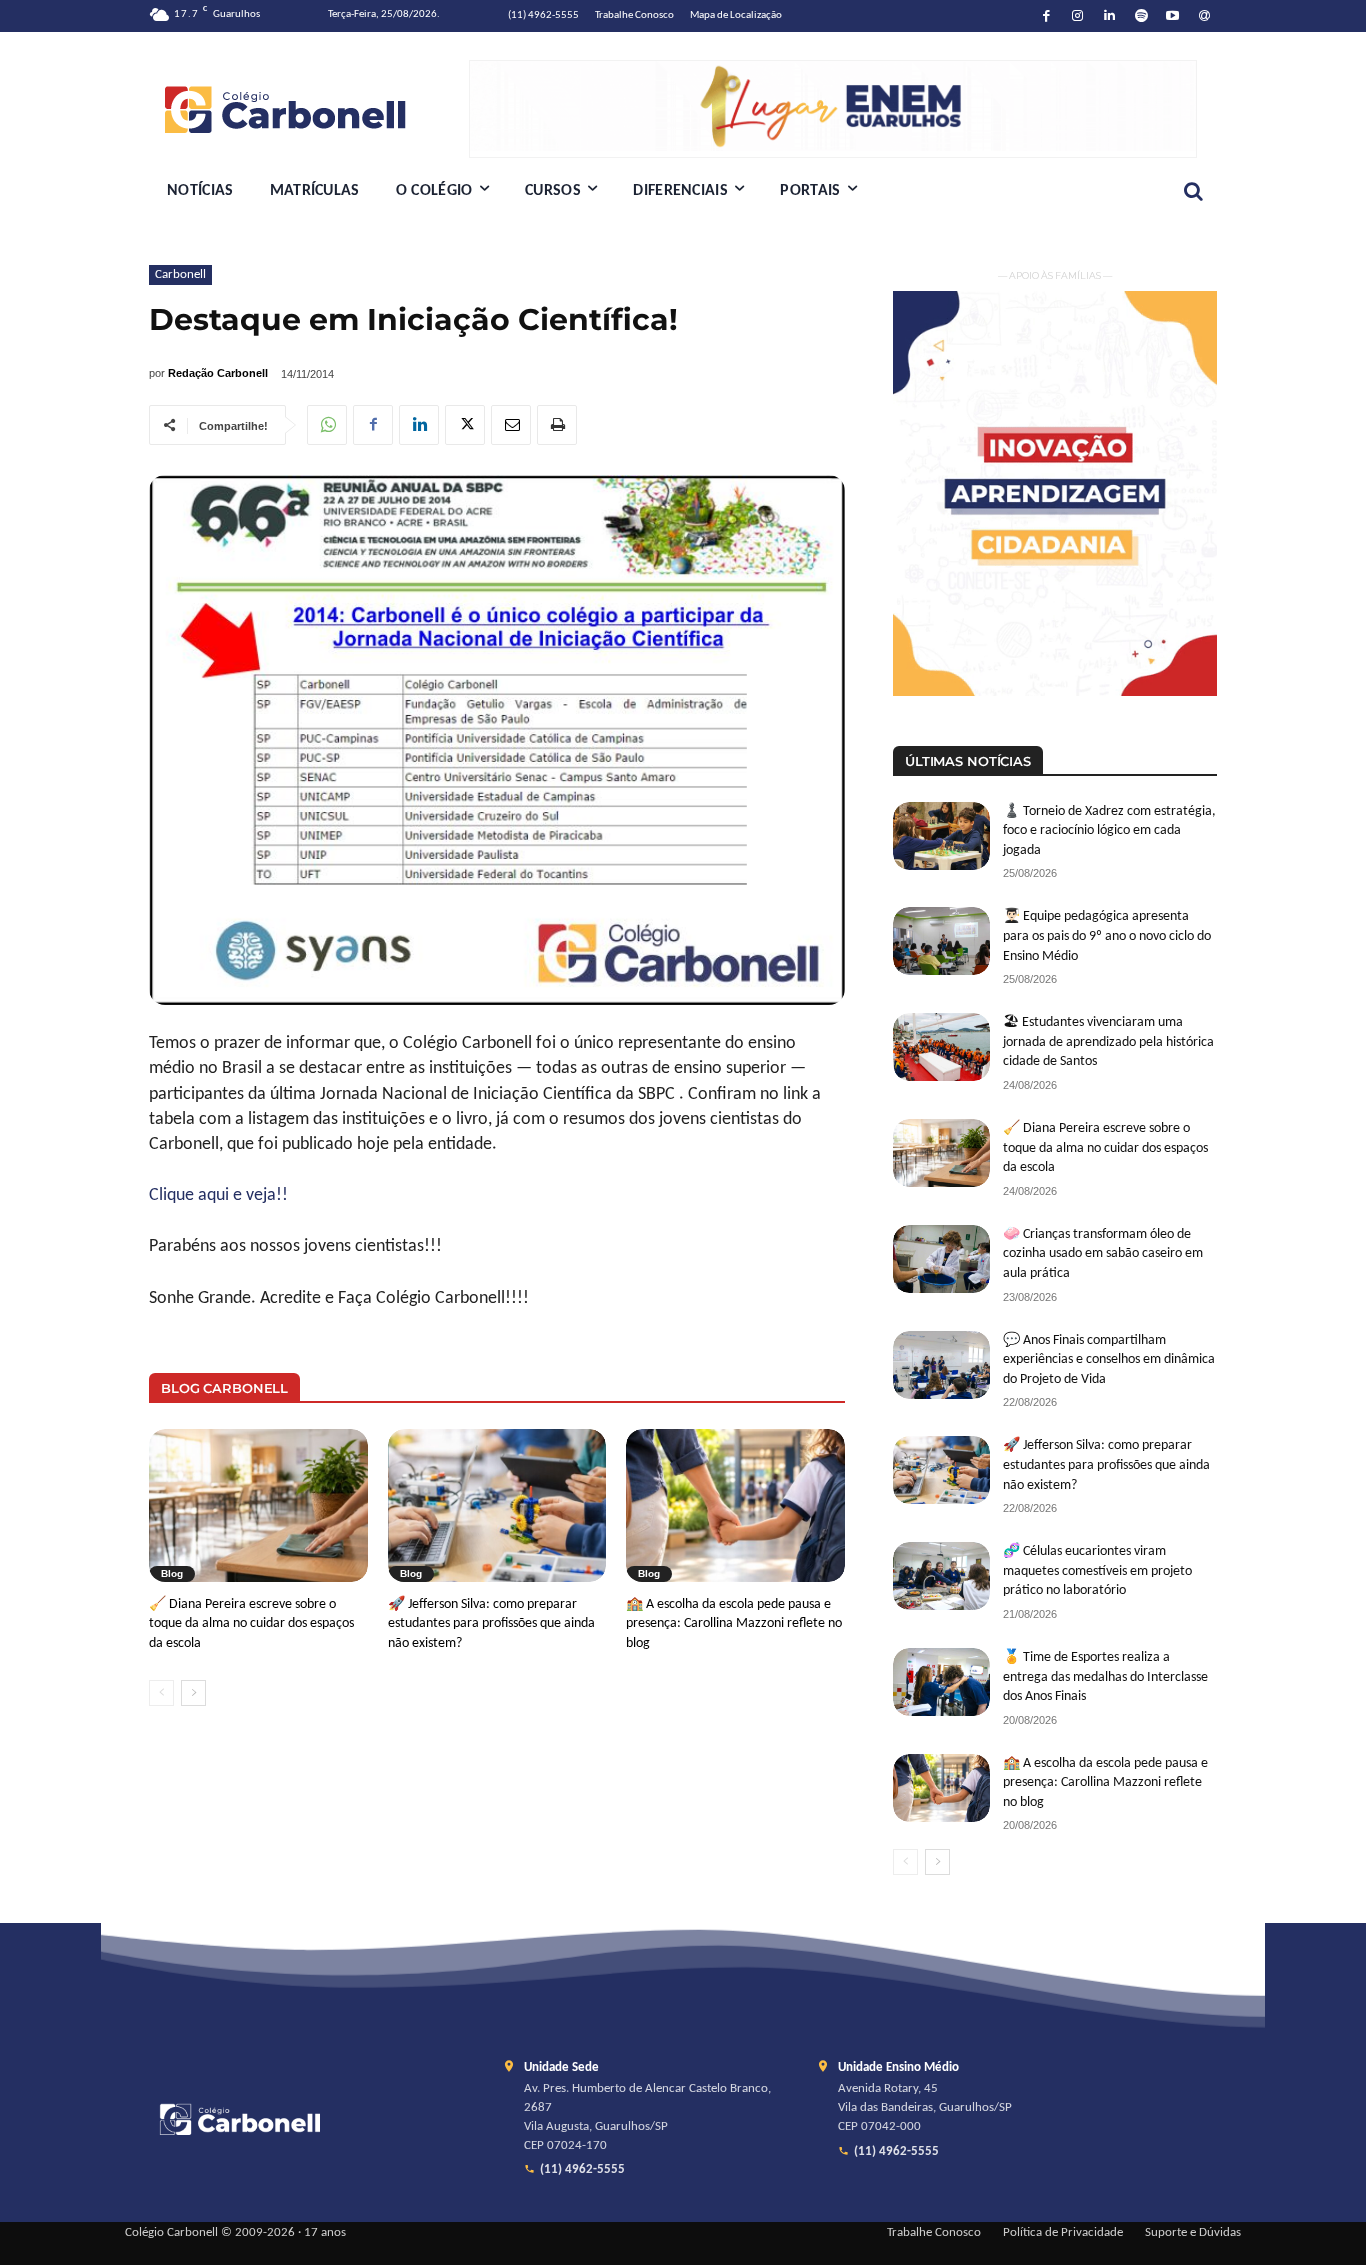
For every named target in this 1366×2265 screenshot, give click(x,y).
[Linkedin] (1109, 16)
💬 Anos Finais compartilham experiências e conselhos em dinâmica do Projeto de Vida (1109, 1360)
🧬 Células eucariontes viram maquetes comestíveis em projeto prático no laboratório (1097, 1571)
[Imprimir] (557, 425)
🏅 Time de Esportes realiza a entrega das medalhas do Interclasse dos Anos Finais (1105, 1677)
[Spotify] (1141, 16)
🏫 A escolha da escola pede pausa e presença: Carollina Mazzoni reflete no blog (734, 1624)
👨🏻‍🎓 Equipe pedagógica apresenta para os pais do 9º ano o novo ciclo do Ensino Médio (1107, 936)
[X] (465, 425)
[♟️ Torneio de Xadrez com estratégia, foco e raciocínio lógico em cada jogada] (941, 836)
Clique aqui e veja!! (218, 1195)
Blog (172, 1573)
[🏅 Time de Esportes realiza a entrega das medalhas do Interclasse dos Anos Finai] (941, 1682)
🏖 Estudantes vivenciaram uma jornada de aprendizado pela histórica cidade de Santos (1108, 1042)
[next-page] (193, 1693)
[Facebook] (1046, 16)
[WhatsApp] (327, 425)
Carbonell (180, 274)
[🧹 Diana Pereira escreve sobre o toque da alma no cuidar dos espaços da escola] (258, 1505)
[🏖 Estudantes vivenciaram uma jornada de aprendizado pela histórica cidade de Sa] (941, 1047)
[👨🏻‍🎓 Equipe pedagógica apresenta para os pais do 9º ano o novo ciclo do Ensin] (941, 941)
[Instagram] (1078, 16)
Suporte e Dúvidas (1193, 2233)
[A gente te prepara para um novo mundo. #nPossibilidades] (309, 109)
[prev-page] (161, 1693)
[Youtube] (1173, 16)
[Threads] (1204, 16)
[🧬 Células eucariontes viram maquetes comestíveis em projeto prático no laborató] (941, 1576)
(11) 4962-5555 (582, 2170)
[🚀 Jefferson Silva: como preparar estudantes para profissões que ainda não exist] (497, 1505)
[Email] (511, 425)
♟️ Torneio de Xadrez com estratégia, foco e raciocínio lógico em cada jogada (1109, 831)
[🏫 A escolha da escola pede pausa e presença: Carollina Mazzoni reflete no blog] (735, 1505)
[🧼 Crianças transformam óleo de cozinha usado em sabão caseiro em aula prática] (941, 1259)
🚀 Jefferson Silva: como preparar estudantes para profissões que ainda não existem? (491, 1624)
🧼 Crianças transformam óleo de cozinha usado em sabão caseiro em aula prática (1103, 1254)
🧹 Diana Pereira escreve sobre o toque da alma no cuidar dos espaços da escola (251, 1624)
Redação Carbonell (218, 373)
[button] (1193, 191)
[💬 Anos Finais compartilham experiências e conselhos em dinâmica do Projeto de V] (941, 1365)
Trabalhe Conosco (934, 2233)
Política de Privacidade (1063, 2233)
